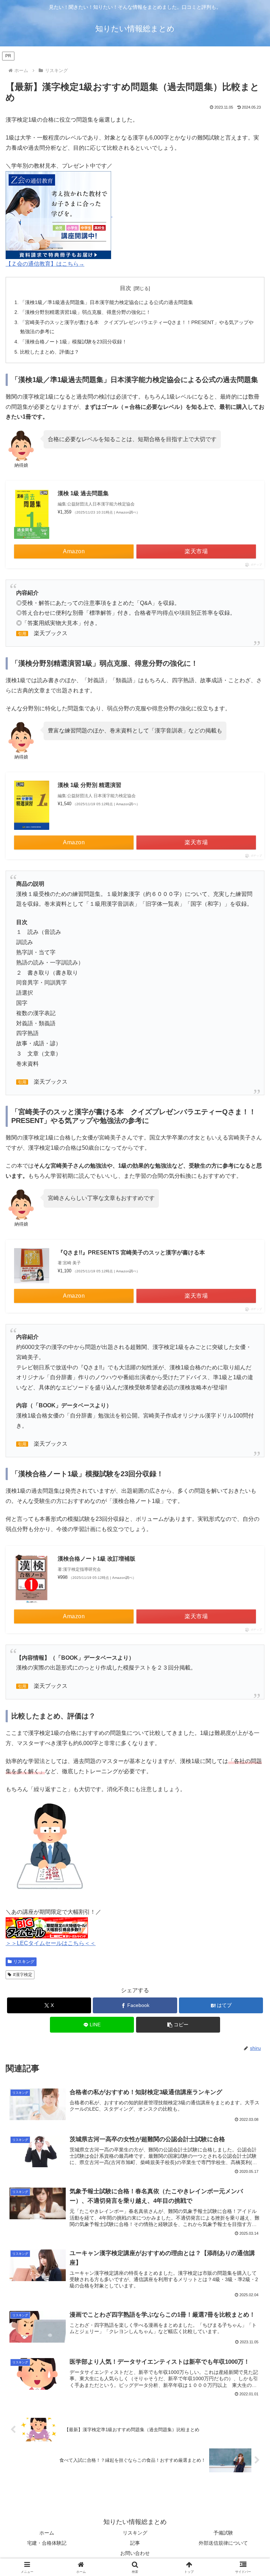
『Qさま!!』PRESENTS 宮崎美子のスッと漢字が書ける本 (131, 1253)
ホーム (47, 2533)
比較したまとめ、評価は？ (50, 352)
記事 (135, 2543)
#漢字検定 (23, 1975)
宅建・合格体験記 (47, 2543)
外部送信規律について (223, 2543)
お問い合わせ (135, 2553)
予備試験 (223, 2533)
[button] (178, 2025)
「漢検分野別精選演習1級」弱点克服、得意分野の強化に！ (85, 312)
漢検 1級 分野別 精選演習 (89, 785)
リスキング (24, 1962)
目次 (126, 288)
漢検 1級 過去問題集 (83, 493)
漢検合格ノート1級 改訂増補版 (97, 1559)
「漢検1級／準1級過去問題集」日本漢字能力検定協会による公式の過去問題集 (107, 302)
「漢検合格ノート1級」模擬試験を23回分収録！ (73, 342)
